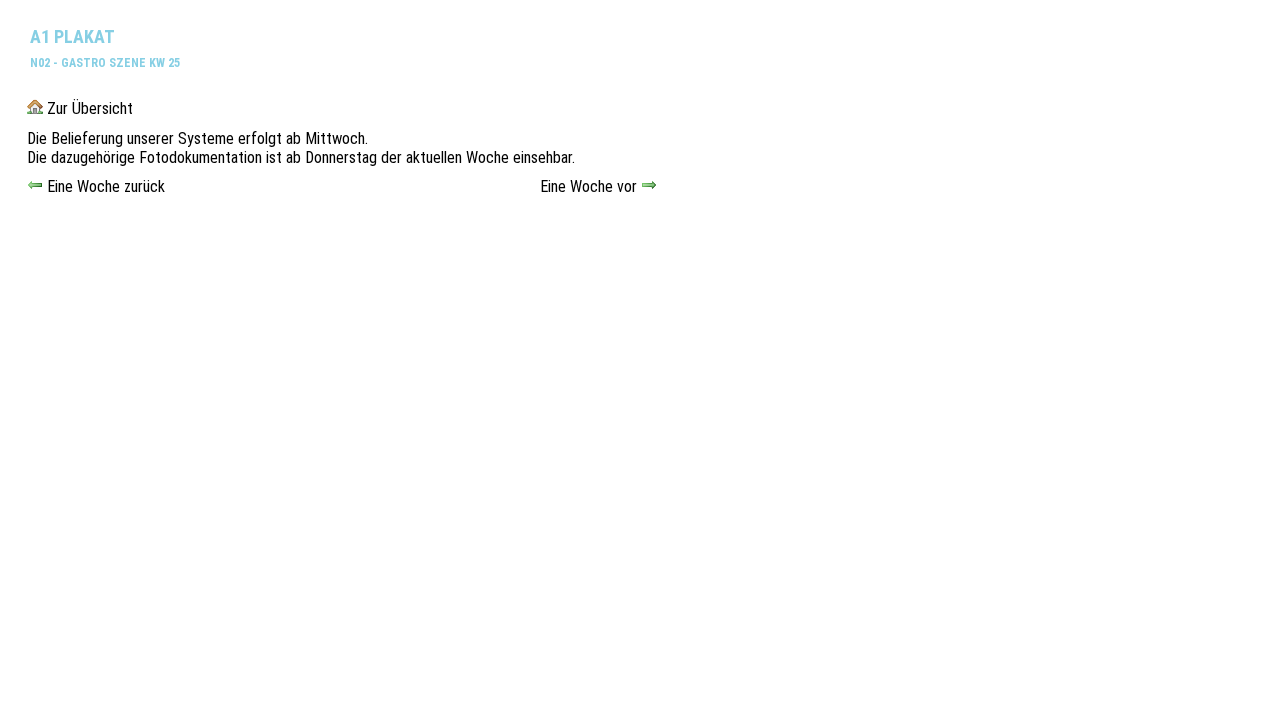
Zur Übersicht (88, 108)
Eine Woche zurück (104, 186)
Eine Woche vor (590, 186)
